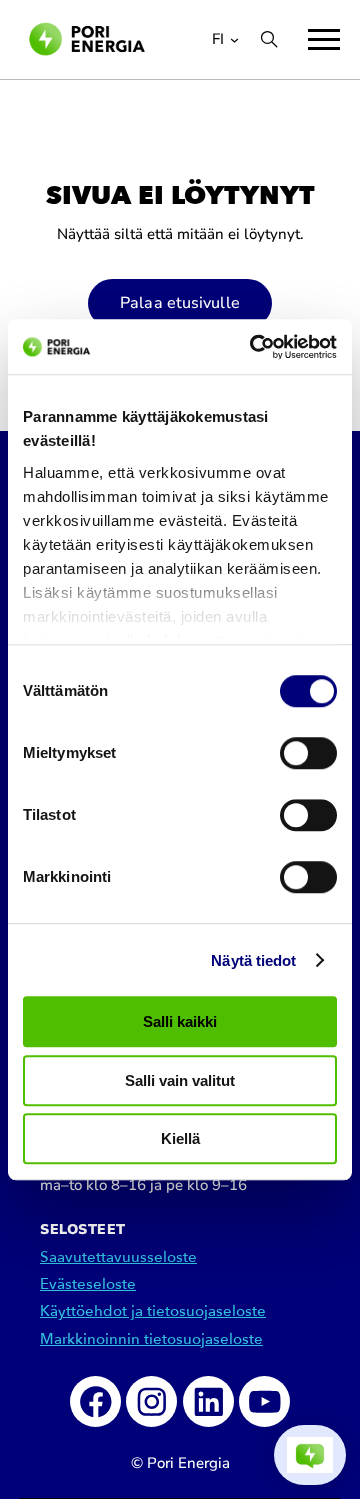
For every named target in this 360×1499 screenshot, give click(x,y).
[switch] (308, 753)
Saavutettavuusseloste (118, 1257)
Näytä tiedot (253, 960)
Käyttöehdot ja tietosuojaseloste (153, 1311)
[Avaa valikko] (324, 39)
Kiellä (180, 1138)
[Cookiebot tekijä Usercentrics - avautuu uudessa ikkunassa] (254, 347)
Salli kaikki (180, 1021)
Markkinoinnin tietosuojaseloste (151, 1339)
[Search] (269, 39)
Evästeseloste (88, 1284)
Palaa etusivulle (180, 303)
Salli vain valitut (180, 1080)
